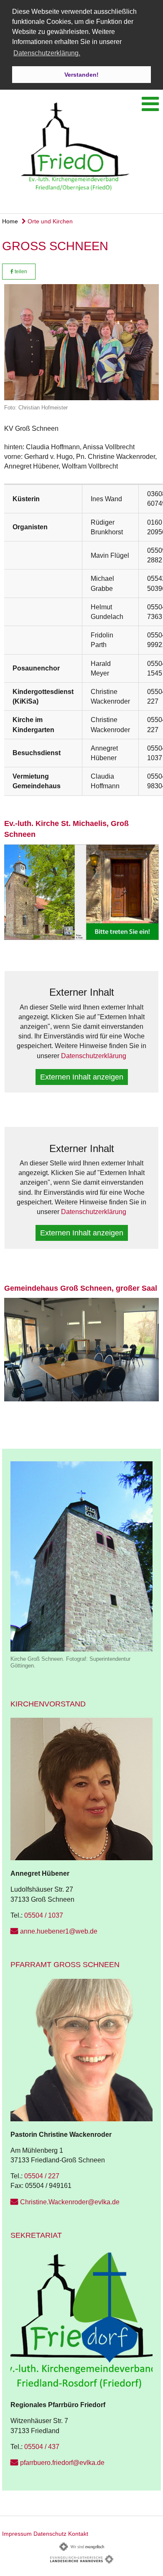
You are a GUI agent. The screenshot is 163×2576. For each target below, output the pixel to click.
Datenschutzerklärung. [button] (47, 53)
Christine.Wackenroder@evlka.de (70, 2202)
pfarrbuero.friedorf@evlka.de (62, 2463)
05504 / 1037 (44, 1915)
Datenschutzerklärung (94, 1056)
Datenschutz (50, 2534)
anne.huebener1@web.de (59, 1931)
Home (10, 221)
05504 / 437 (42, 2447)
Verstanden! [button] (81, 75)
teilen (20, 272)
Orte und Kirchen (49, 221)
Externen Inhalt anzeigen (82, 1077)
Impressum (17, 2534)
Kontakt (78, 2534)
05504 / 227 (42, 2176)
